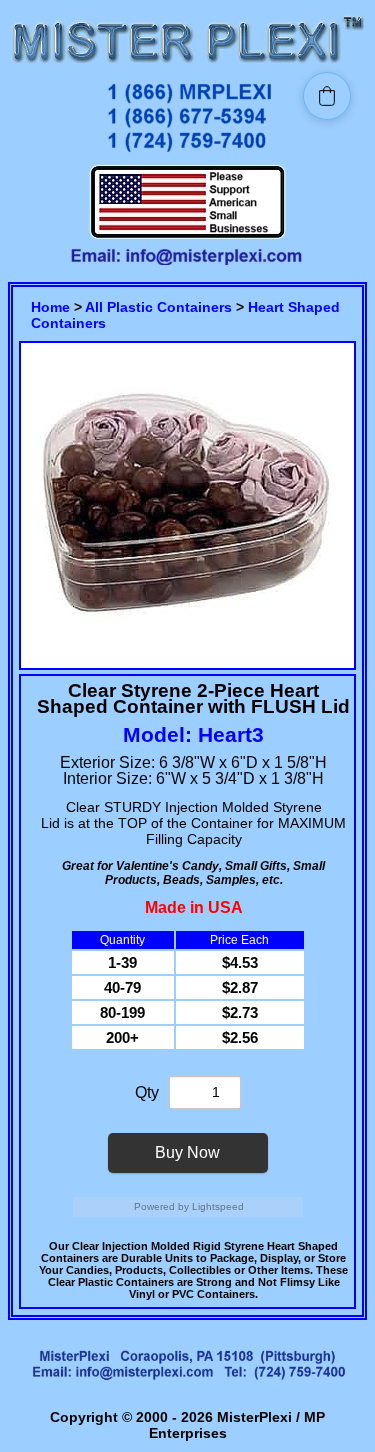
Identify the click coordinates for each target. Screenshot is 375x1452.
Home (50, 307)
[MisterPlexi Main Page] (187, 65)
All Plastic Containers (158, 307)
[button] (327, 96)
